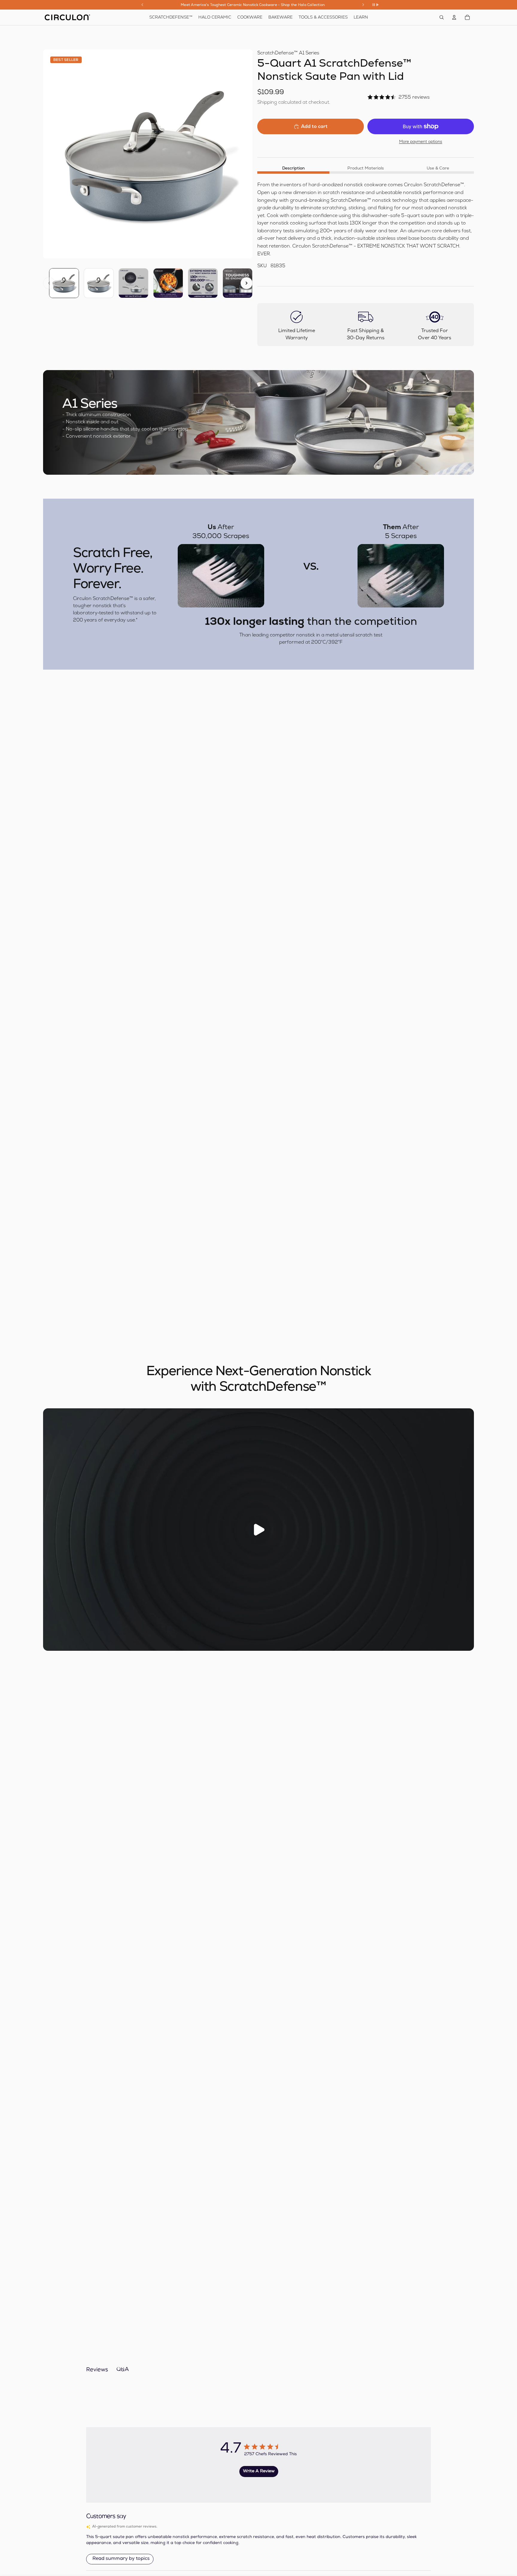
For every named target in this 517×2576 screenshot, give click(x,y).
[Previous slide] (142, 5)
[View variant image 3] (133, 283)
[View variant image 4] (168, 283)
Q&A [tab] (123, 2370)
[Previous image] (49, 283)
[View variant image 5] (203, 283)
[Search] (442, 17)
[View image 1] (64, 283)
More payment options (421, 142)
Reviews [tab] (97, 2370)
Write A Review (259, 2471)
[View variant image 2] (99, 283)
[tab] (293, 168)
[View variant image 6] (238, 283)
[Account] (454, 17)
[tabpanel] (366, 225)
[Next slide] (363, 5)
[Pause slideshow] (375, 5)
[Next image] (247, 283)
